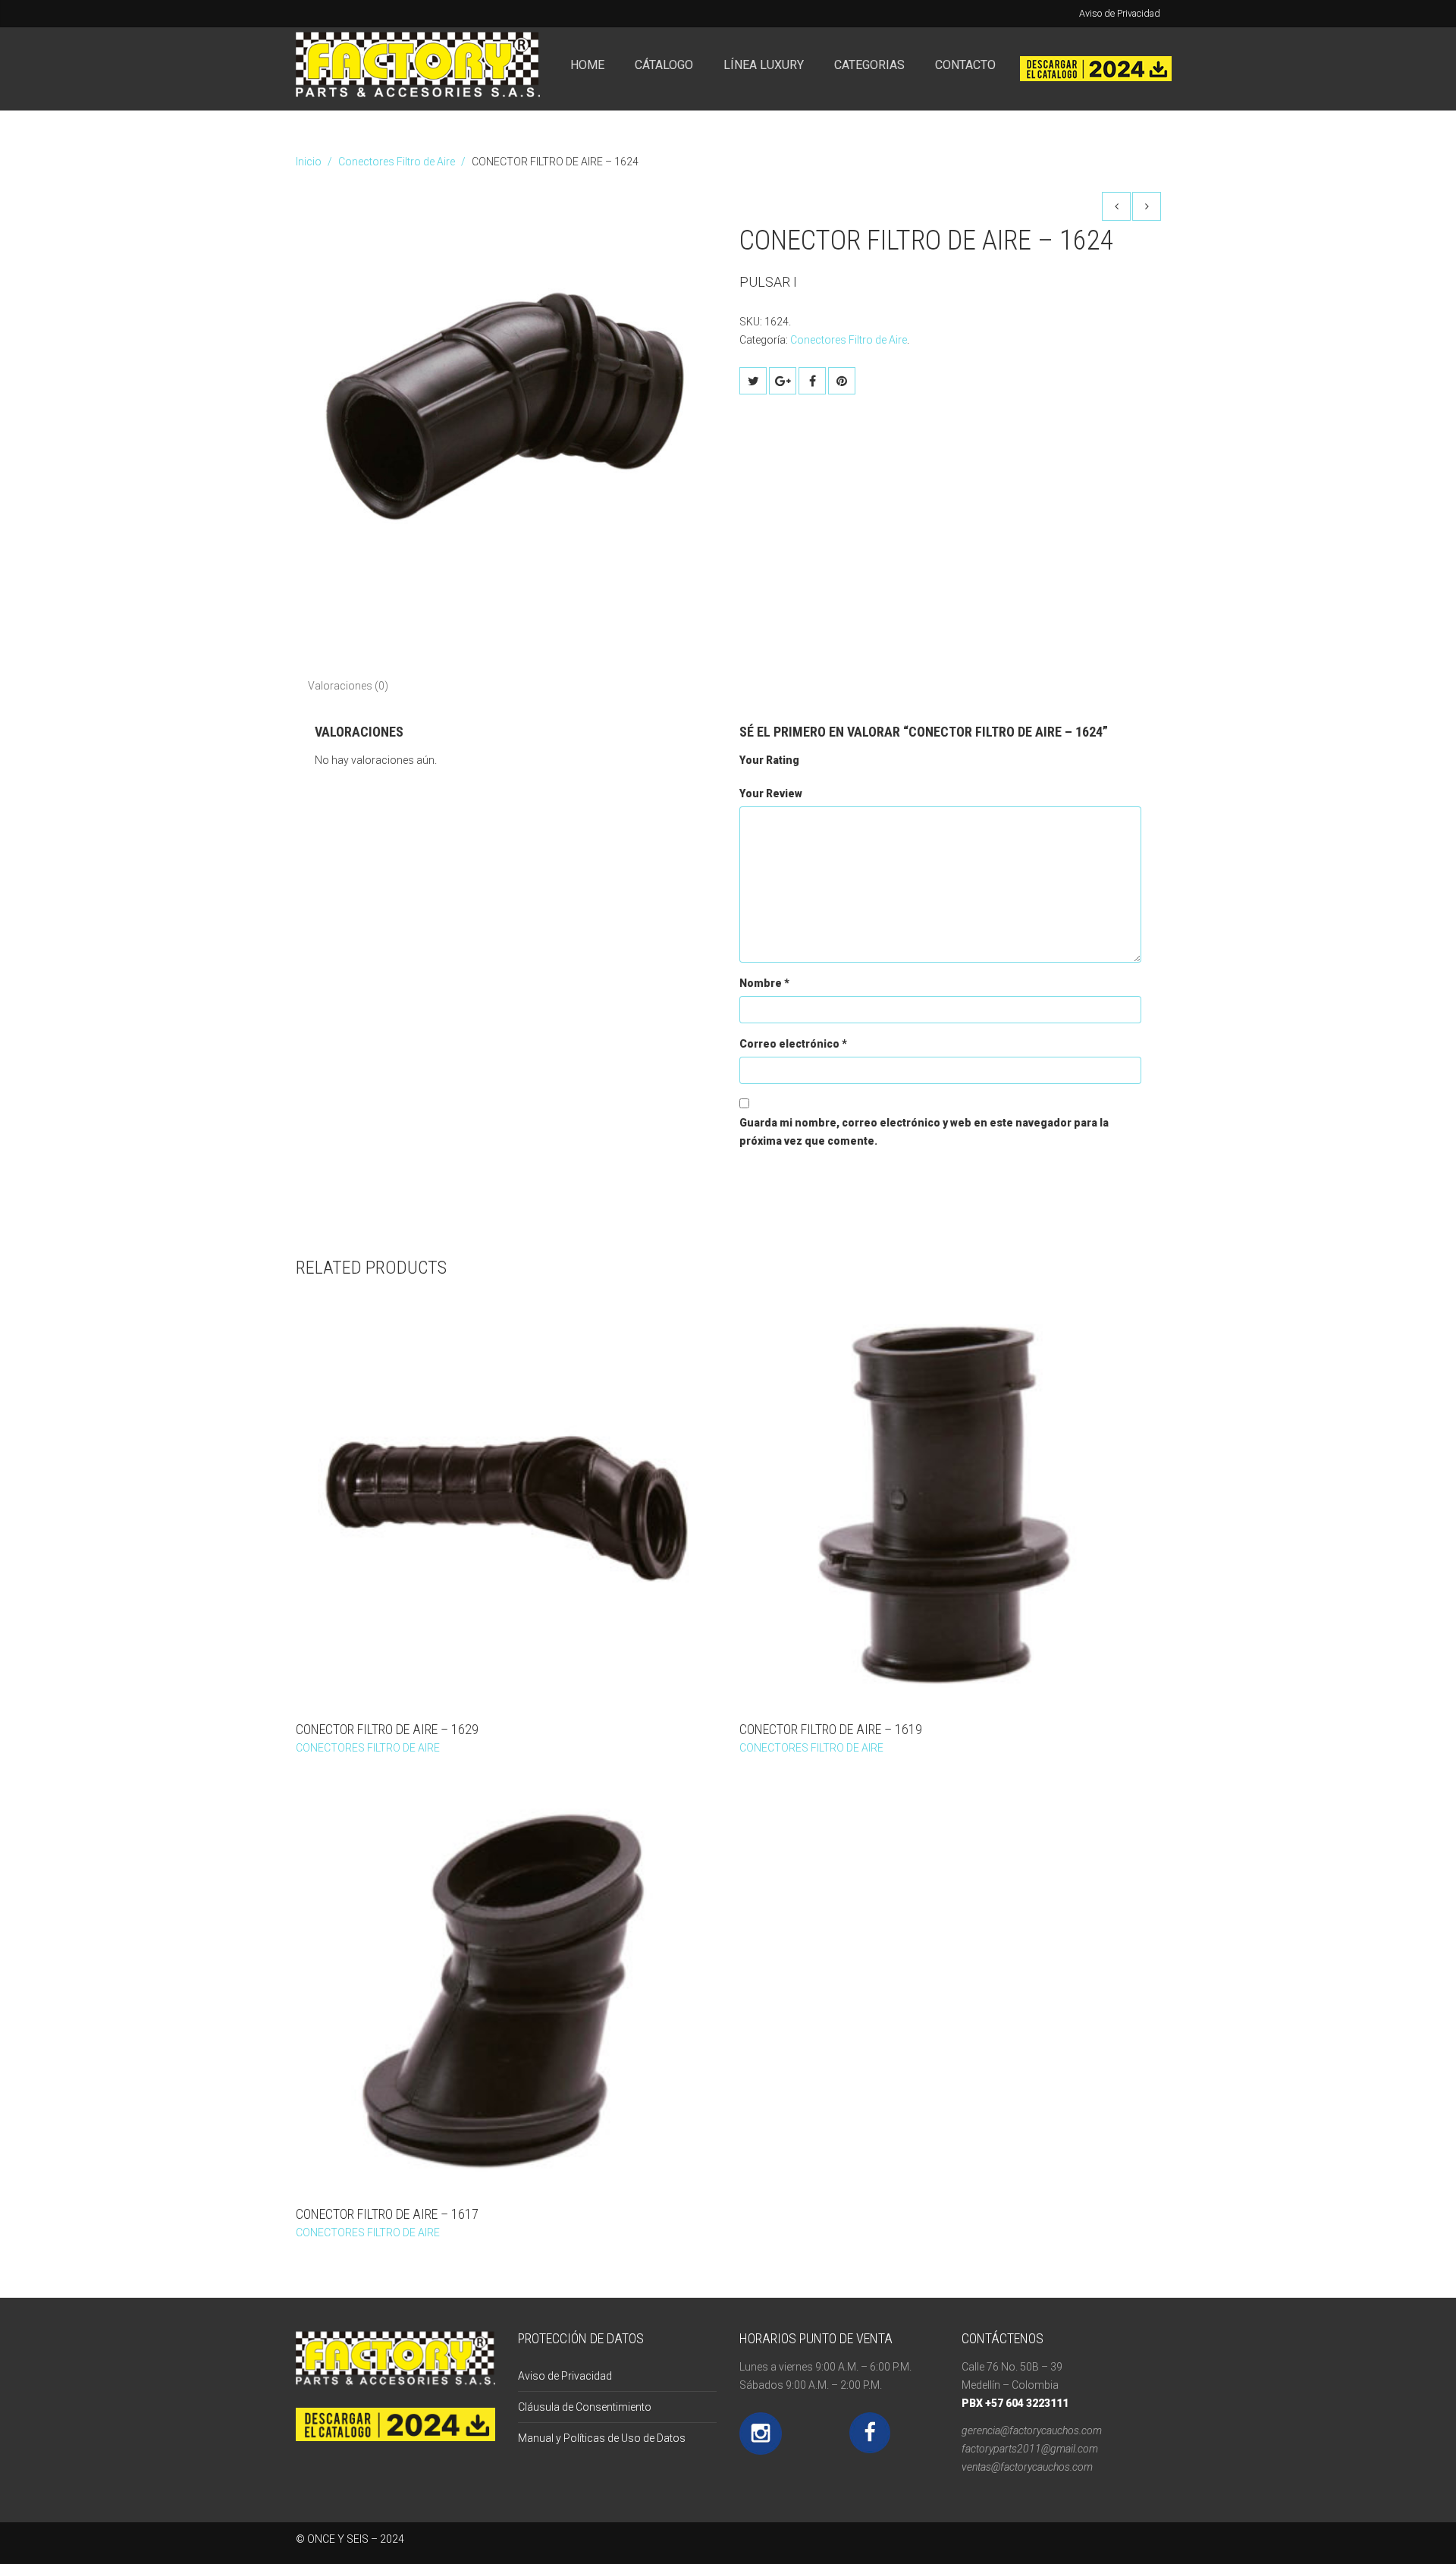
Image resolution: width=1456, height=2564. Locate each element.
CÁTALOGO (664, 65)
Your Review (771, 793)
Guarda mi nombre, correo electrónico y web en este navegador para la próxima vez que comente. (924, 1132)
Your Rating (769, 760)
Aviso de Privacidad (1120, 13)
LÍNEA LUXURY (764, 65)
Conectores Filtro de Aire (397, 162)
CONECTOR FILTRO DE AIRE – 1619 (831, 1729)
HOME (587, 65)
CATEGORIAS (869, 65)
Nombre (764, 983)
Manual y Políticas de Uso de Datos (602, 2438)
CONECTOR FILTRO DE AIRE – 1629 (387, 1729)
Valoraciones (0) (348, 686)
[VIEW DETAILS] (506, 1501)
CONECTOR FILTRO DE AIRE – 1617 (387, 2214)
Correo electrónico (793, 1044)
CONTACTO (965, 65)
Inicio (309, 162)
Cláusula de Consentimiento (585, 2407)
